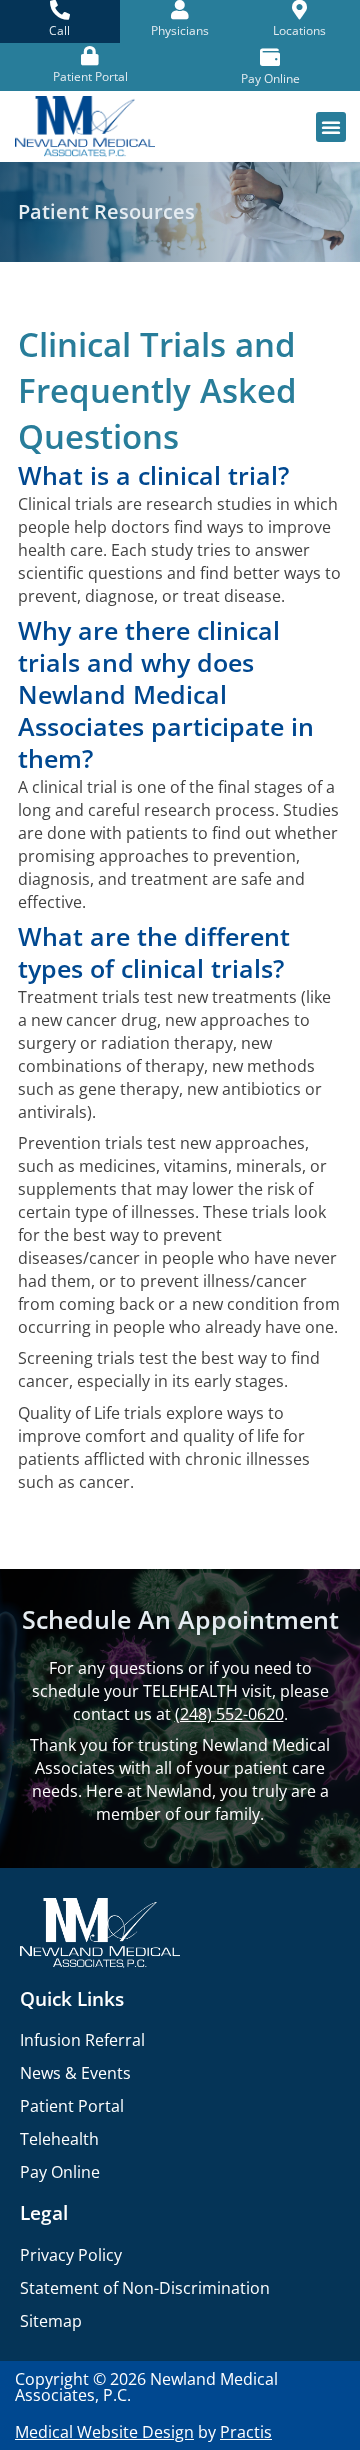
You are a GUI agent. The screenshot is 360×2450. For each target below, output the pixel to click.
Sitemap (51, 2321)
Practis (246, 2431)
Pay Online (60, 2172)
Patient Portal (72, 2106)
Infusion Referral (82, 2040)
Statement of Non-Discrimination (145, 2288)
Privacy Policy (71, 2255)
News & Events (75, 2073)
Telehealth (59, 2139)
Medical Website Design (104, 2431)
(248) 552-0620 (229, 1713)
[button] (331, 127)
